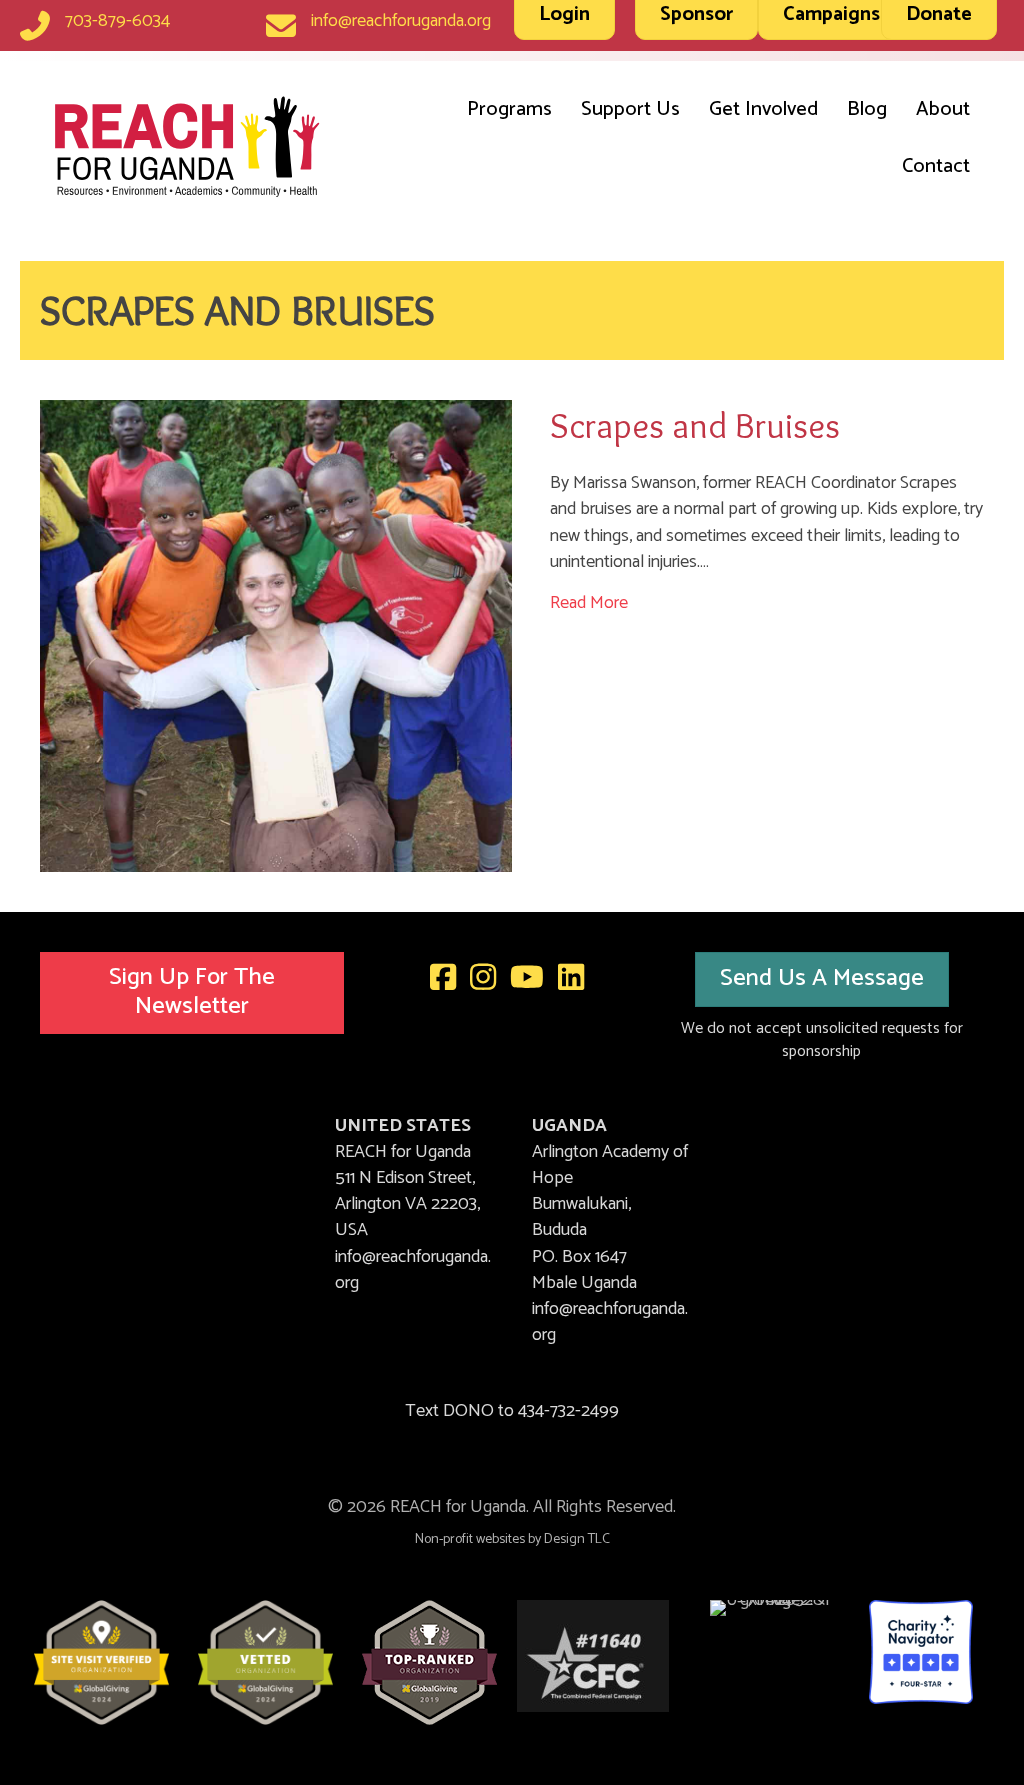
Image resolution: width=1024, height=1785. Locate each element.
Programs (509, 109)
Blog (867, 109)
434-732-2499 (568, 1411)
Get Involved (763, 109)
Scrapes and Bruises (695, 425)
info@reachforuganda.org (401, 21)
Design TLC (577, 1539)
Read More (589, 603)
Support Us (630, 109)
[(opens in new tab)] (101, 1662)
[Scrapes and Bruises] (276, 635)
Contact (936, 166)
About (943, 109)
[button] (192, 993)
